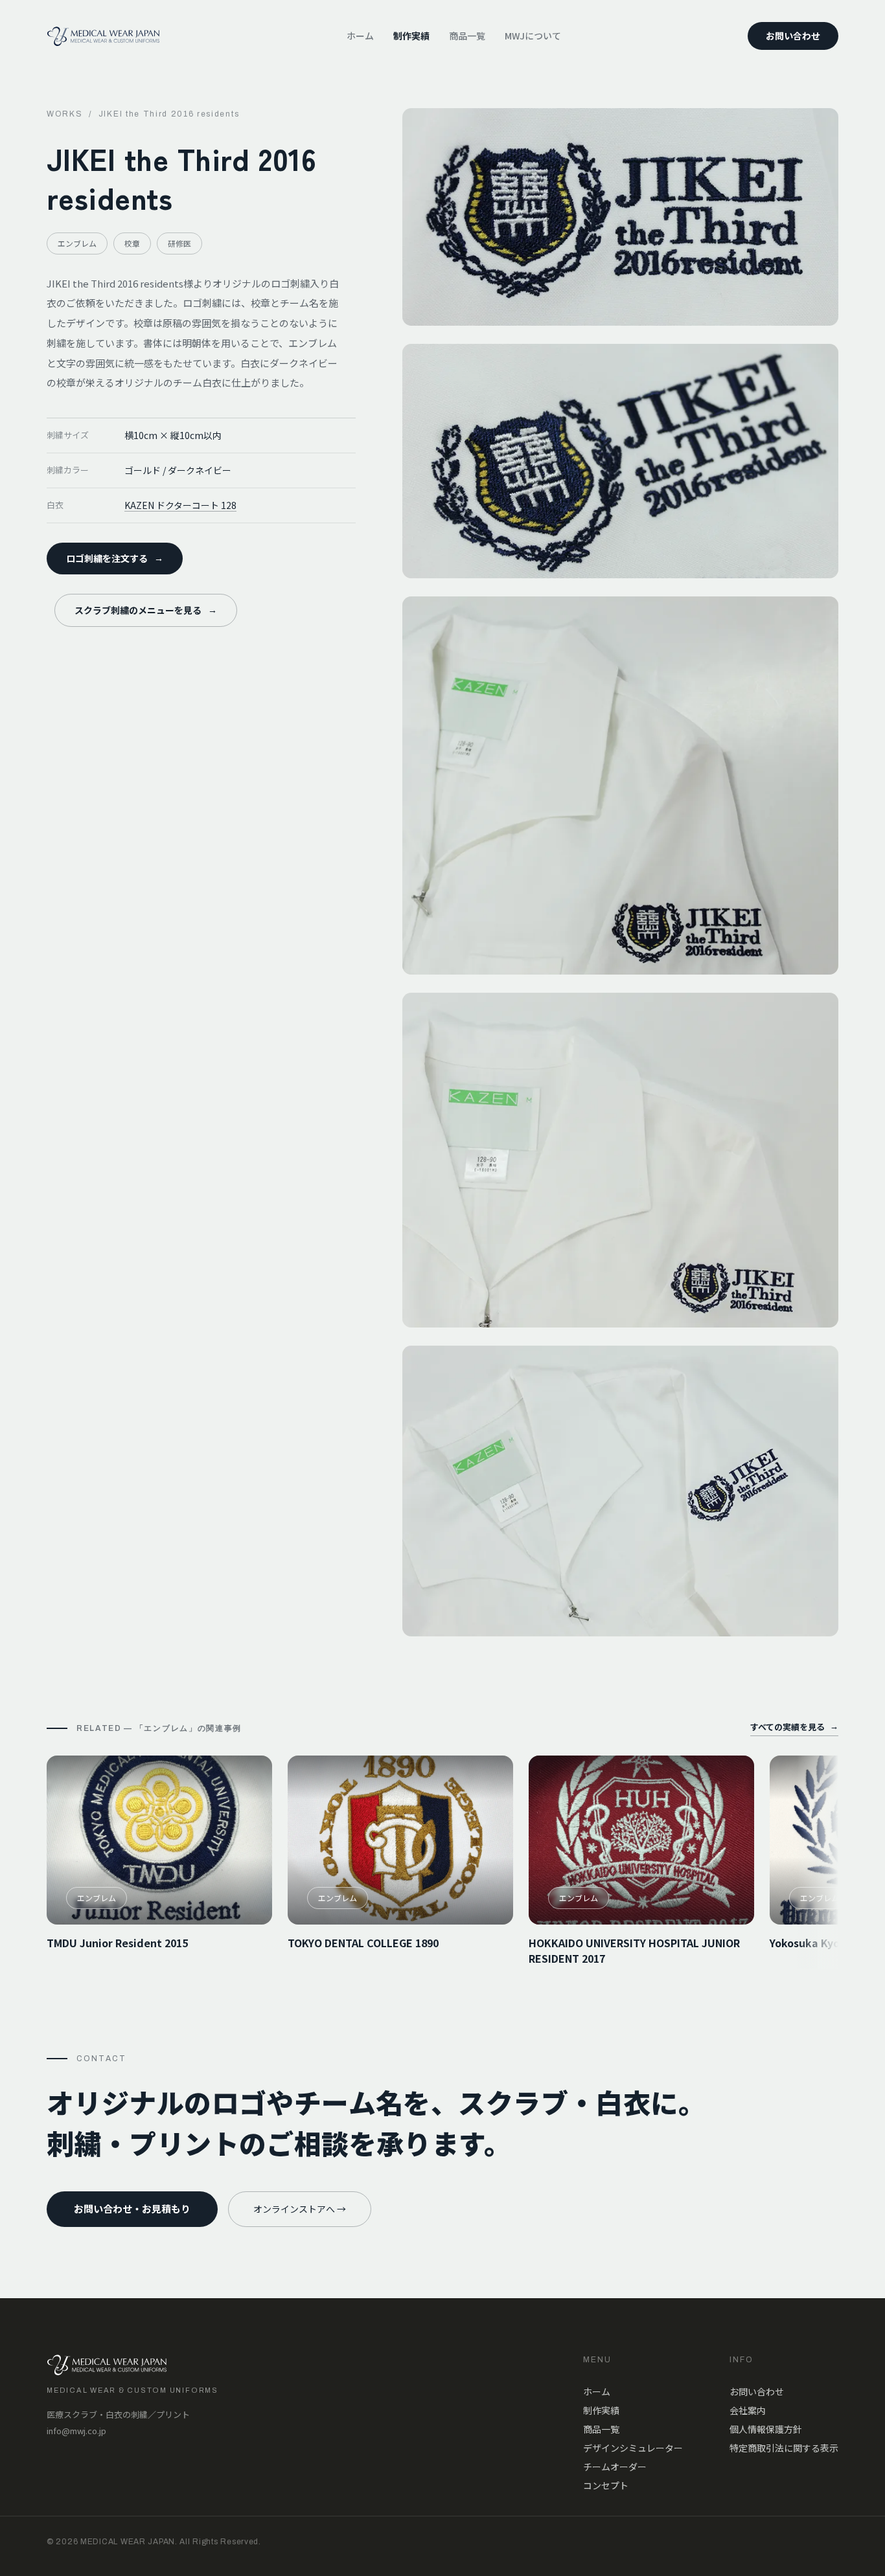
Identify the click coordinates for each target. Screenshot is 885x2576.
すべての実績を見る (794, 1727)
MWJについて (533, 36)
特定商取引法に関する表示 (784, 2448)
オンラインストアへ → (300, 2209)
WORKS (64, 114)
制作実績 (411, 36)
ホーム (360, 36)
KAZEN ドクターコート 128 (180, 505)
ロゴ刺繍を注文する (115, 558)
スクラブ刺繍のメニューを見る (146, 610)
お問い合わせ (793, 36)
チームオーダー (615, 2467)
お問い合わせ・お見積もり (132, 2209)
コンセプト (606, 2485)
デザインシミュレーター (633, 2448)
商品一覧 (467, 36)
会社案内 (748, 2410)
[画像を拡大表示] (620, 217)
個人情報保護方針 (766, 2429)
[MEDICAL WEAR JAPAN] (103, 36)
